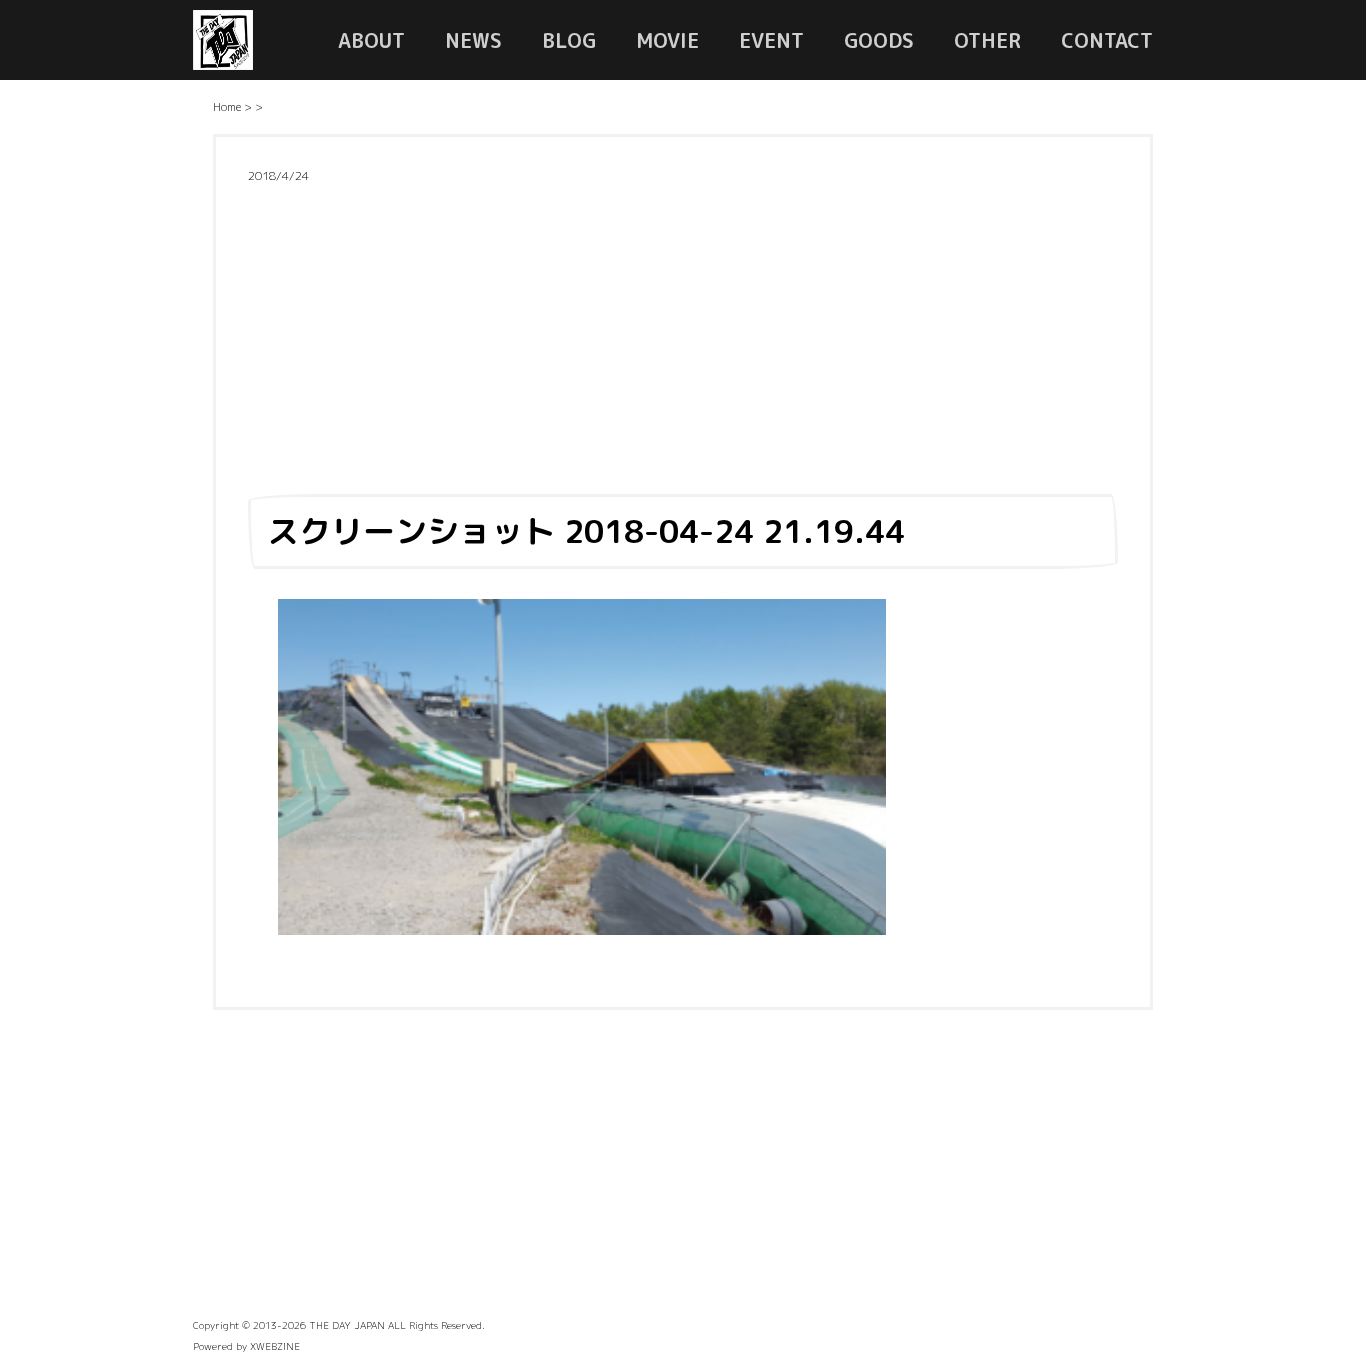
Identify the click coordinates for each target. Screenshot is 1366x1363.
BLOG (569, 40)
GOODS (879, 40)
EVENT (771, 40)
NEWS (473, 40)
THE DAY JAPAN (347, 1325)
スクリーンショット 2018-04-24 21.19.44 (586, 531)
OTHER (987, 40)
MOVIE (667, 40)
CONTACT (1107, 40)
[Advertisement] (683, 333)
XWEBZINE (275, 1346)
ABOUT (371, 40)
